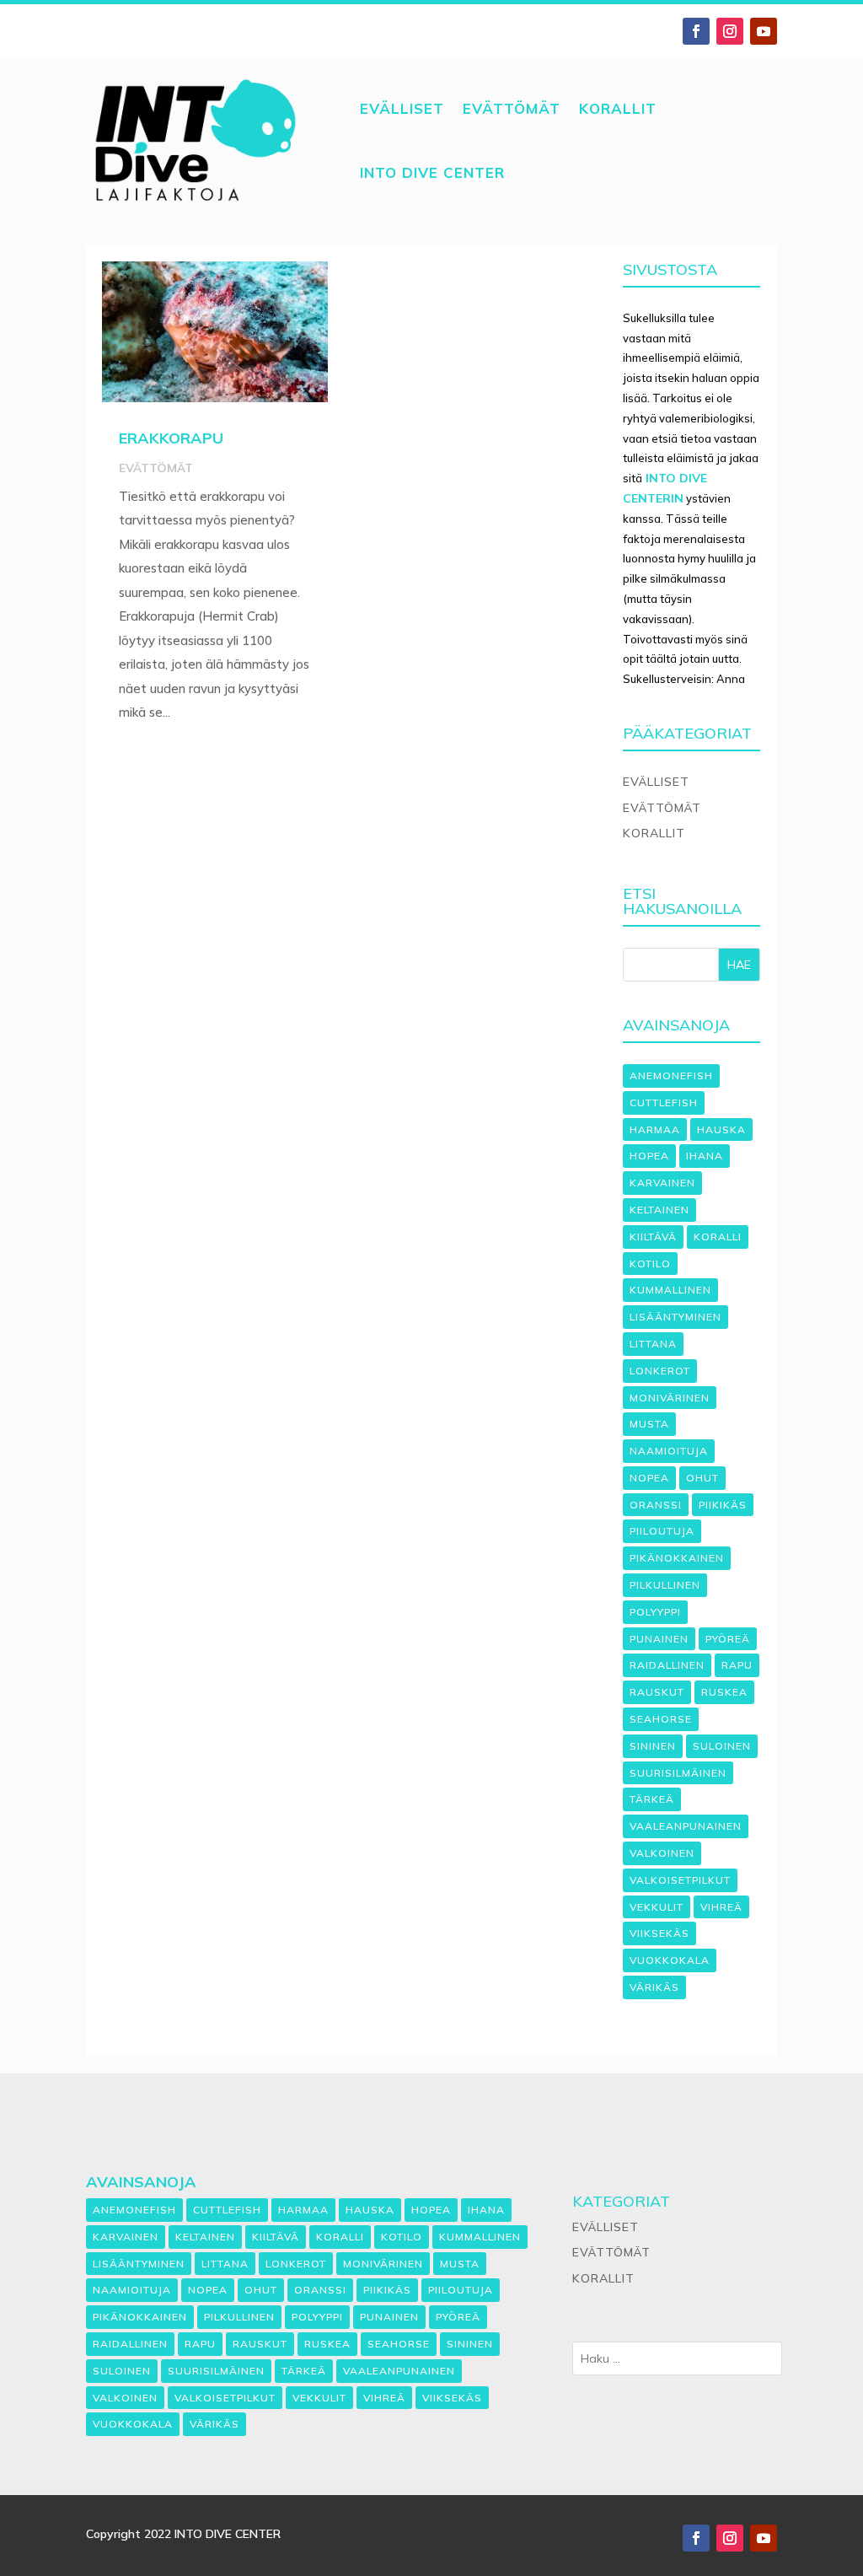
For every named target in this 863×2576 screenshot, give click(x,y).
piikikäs (723, 1505)
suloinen (722, 1746)
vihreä (721, 1907)
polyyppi (655, 1612)
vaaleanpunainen (686, 1826)
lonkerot (660, 1371)
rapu (737, 1665)
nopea (649, 1478)
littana (653, 1344)
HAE (739, 965)
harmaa (655, 1129)
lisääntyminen (675, 1317)
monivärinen (670, 1398)
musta (649, 1424)
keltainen (659, 1210)
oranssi (656, 1505)
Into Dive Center (432, 172)
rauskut (657, 1692)
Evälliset (402, 108)
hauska (721, 1129)
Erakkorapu (171, 438)
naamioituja (669, 1451)
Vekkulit (657, 1907)
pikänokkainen (677, 1558)
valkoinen (662, 1853)
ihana (705, 1156)
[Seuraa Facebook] (696, 31)
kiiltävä (653, 1237)
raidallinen (667, 1665)
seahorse (661, 1719)
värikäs (654, 1987)
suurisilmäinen (678, 1773)
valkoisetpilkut (680, 1880)
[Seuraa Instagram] (730, 31)
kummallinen (670, 1290)
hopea (649, 1156)
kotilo (650, 1264)
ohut (702, 1478)
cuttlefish (664, 1102)
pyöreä (728, 1639)
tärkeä (652, 1799)
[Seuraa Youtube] (764, 31)
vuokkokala (670, 1960)
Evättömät (512, 108)
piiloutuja (662, 1531)
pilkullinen (665, 1585)
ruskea (724, 1692)
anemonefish (671, 1076)
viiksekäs (659, 1933)
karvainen (662, 1183)
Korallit (618, 108)
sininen (653, 1746)
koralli (718, 1237)
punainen (659, 1639)
